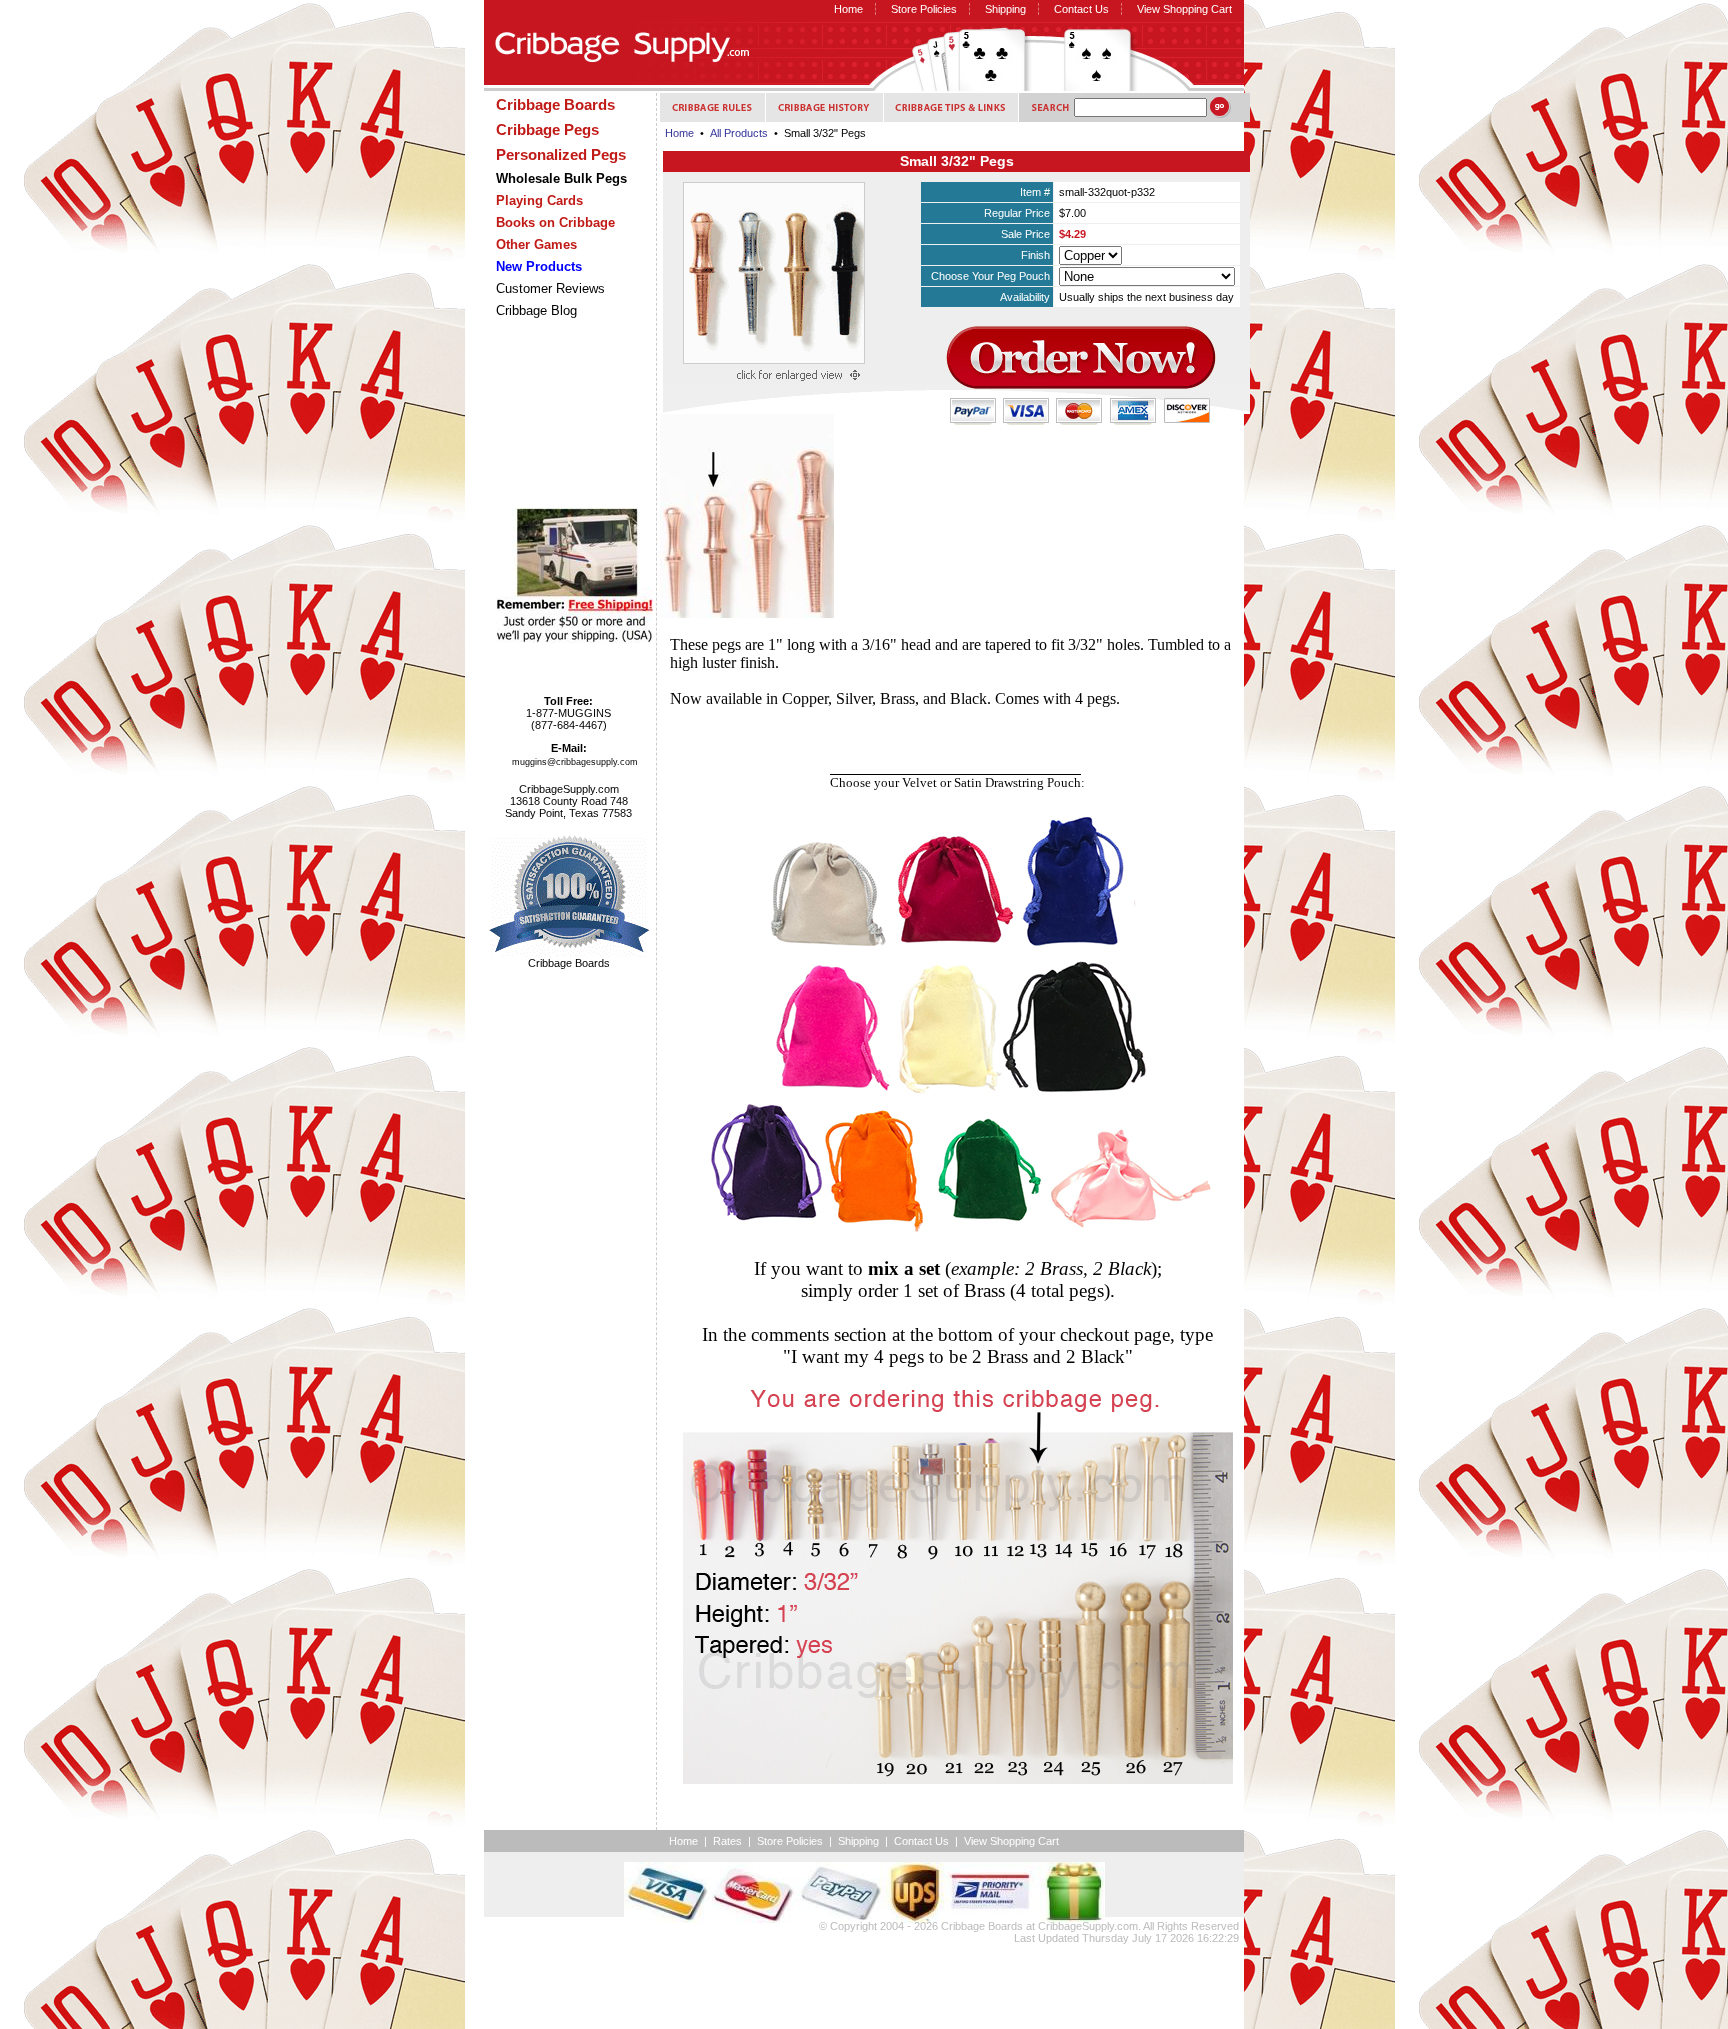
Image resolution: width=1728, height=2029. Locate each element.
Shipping (1005, 9)
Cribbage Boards (982, 1926)
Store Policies (924, 9)
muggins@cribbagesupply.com (575, 762)
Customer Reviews (550, 288)
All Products (739, 133)
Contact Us (1081, 9)
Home (848, 9)
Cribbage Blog (536, 310)
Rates (727, 1841)
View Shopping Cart (1184, 9)
